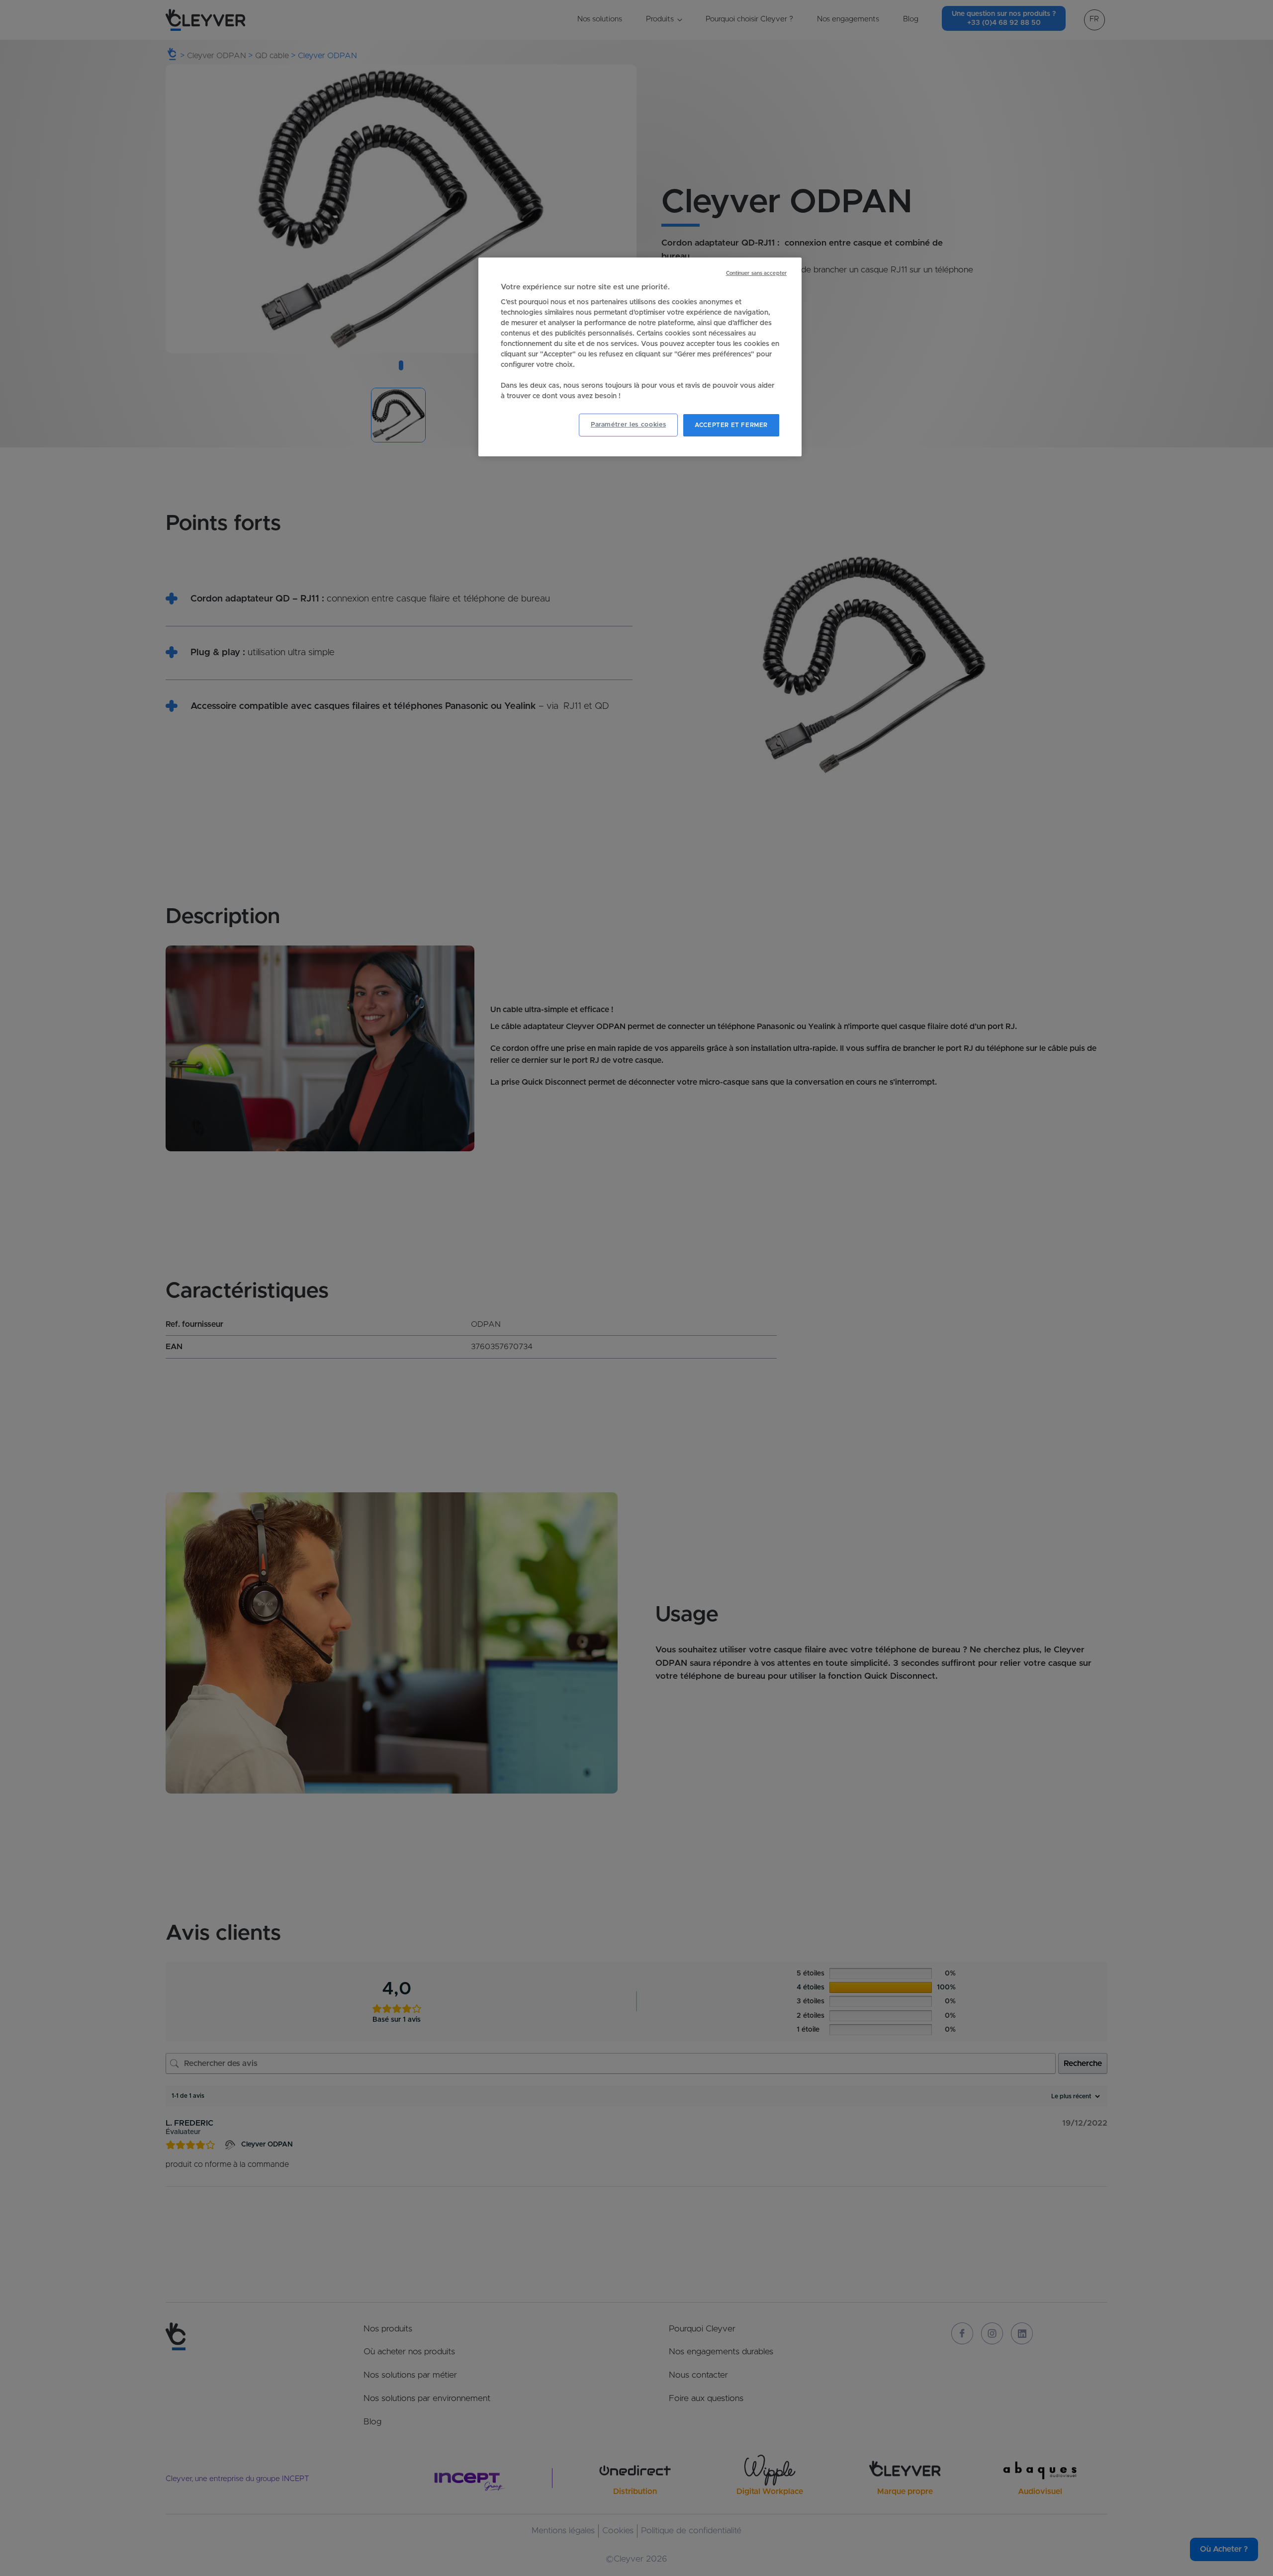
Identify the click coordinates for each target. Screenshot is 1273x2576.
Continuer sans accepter (756, 273)
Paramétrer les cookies (628, 425)
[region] (640, 357)
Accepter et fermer (731, 425)
